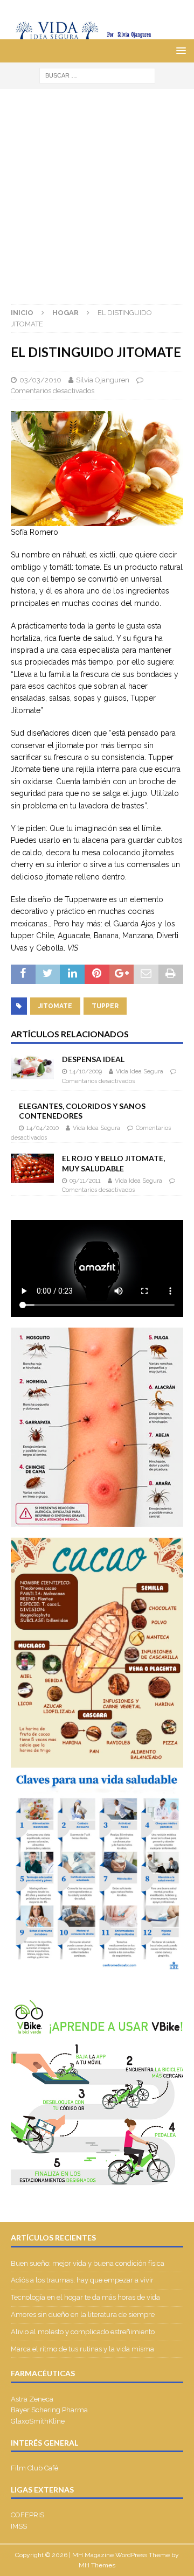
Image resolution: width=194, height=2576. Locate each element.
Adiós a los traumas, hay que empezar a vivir (83, 2280)
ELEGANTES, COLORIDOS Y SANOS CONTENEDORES (82, 1111)
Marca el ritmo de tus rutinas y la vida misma (82, 2349)
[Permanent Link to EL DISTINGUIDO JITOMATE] (97, 520)
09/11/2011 (85, 1181)
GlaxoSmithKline (38, 2421)
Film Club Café (34, 2468)
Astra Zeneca (32, 2399)
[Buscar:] (97, 75)
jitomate (55, 1006)
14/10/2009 (86, 1071)
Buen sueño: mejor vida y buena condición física (88, 2263)
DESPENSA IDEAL (93, 1059)
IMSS (19, 2526)
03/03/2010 (40, 380)
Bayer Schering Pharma (49, 2410)
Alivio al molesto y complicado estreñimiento (83, 2332)
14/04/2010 (43, 1128)
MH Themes (97, 2565)
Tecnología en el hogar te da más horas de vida (85, 2297)
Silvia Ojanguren (103, 380)
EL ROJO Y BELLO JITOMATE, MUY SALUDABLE (113, 1163)
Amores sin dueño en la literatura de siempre (83, 2315)
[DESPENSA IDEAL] (32, 1067)
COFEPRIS (27, 2515)
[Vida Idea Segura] (97, 33)
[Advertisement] (97, 191)
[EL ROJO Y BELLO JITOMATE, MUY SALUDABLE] (32, 1168)
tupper (105, 1006)
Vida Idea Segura (140, 1071)
